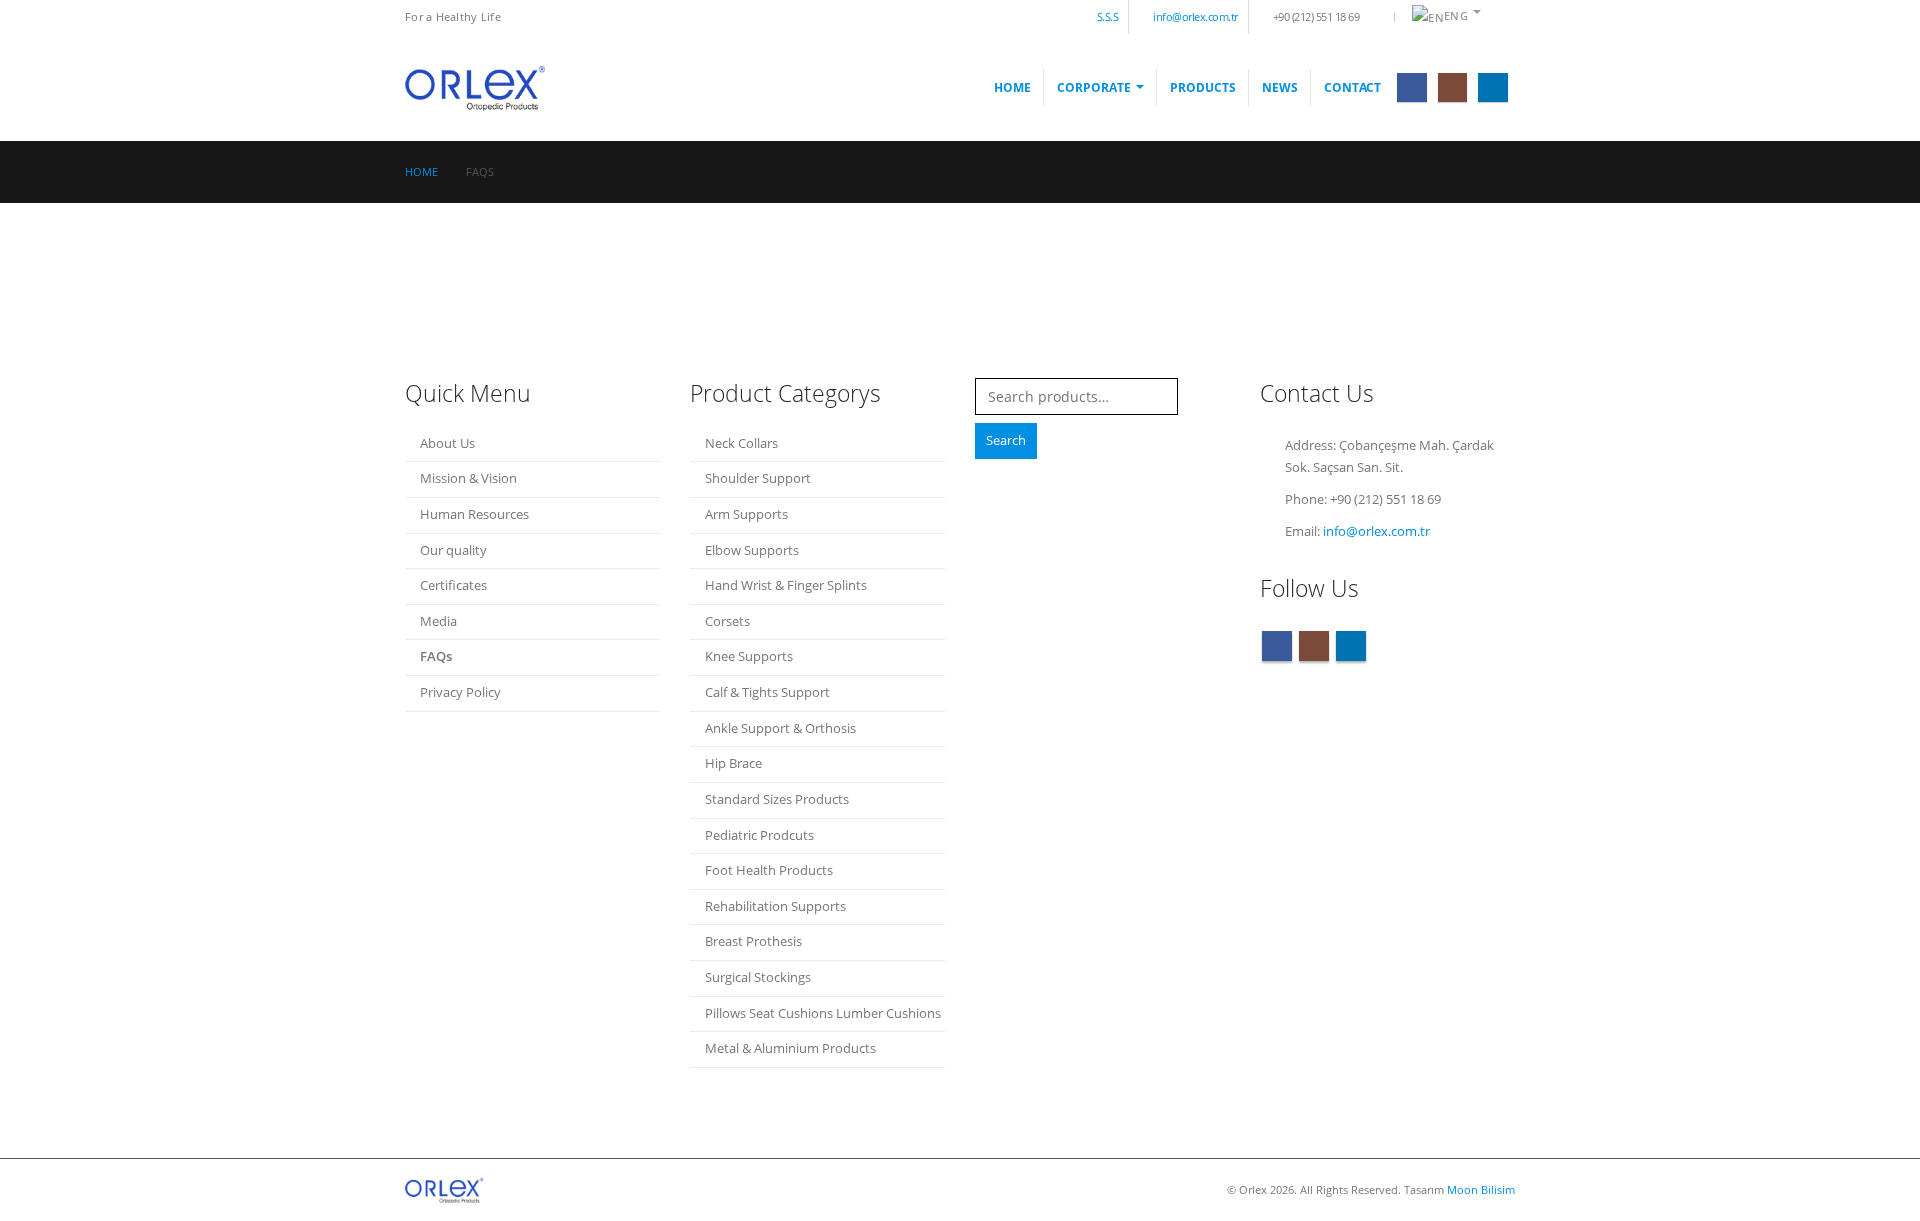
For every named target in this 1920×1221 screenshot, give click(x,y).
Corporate (1094, 87)
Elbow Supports (752, 550)
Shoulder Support (758, 478)
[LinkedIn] (1492, 87)
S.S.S (1108, 16)
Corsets (727, 621)
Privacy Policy (460, 692)
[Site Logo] (476, 87)
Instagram (1314, 646)
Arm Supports (746, 514)
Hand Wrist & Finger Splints (786, 585)
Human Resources (474, 514)
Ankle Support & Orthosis (780, 728)
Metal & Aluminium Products (790, 1048)
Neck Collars (741, 443)
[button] (1499, 17)
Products (1203, 87)
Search (1006, 440)
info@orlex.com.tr (1195, 16)
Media (438, 621)
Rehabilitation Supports (775, 906)
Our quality (453, 550)
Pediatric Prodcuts (759, 835)
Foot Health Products (769, 870)
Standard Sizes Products (777, 799)
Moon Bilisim (1481, 1189)
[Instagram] (1452, 87)
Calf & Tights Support (767, 692)
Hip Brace (733, 763)
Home (1012, 87)
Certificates (453, 585)
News (1280, 87)
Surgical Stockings (758, 977)
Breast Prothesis (753, 941)
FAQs (436, 656)
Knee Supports (749, 656)
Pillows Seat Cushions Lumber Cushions (823, 1013)
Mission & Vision (468, 478)
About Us (447, 443)
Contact (1352, 87)
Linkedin (1351, 646)
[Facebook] (1411, 87)
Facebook (1277, 646)
